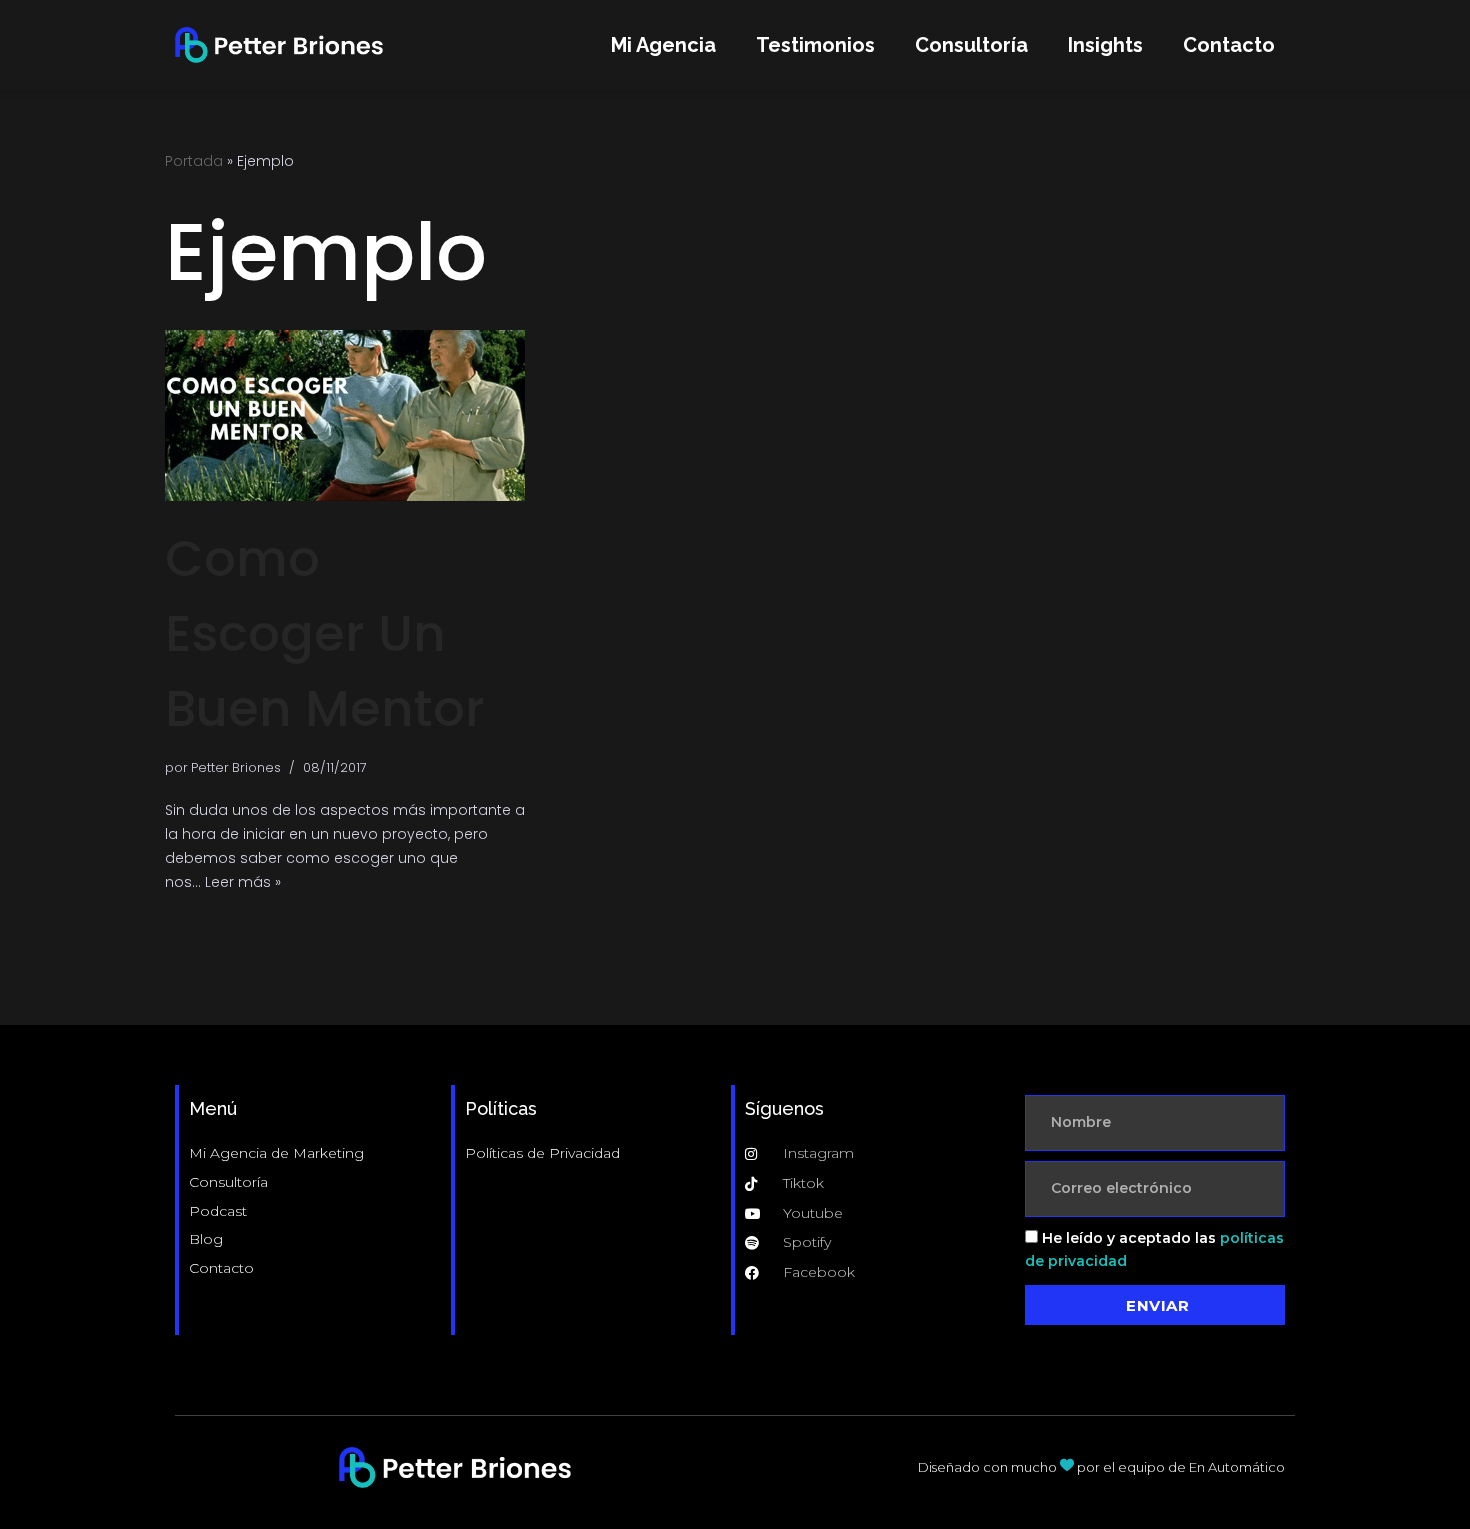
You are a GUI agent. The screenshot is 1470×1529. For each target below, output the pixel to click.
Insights (1105, 45)
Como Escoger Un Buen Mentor (325, 633)
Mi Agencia (663, 45)
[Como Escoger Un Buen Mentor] (345, 415)
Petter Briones (236, 767)
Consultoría (971, 45)
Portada (194, 161)
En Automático (1237, 1467)
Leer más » (243, 882)
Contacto (1229, 45)
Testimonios (815, 45)
